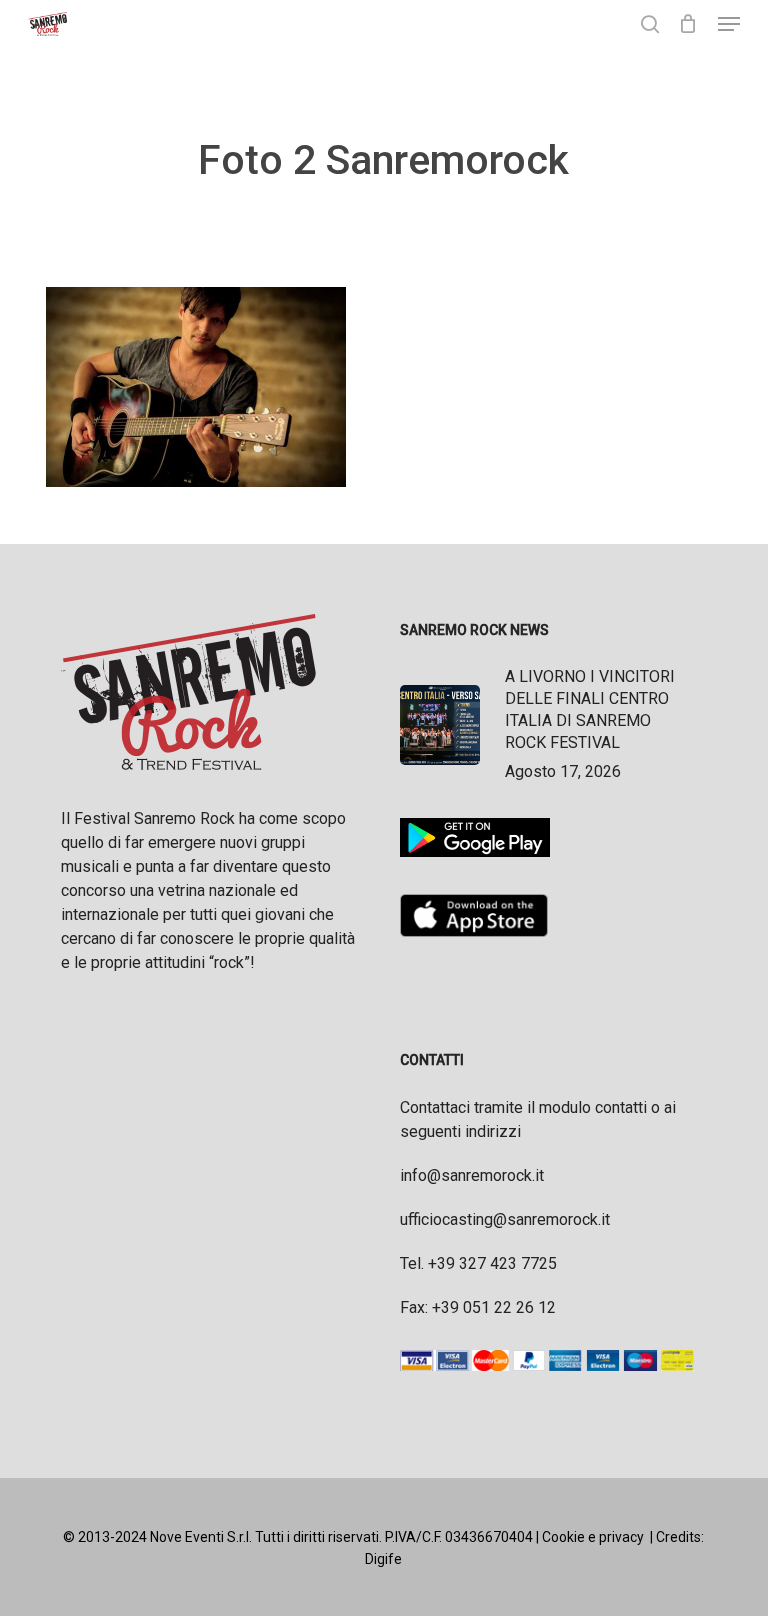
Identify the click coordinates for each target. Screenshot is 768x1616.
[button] (729, 24)
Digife (383, 1559)
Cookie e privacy (593, 1537)
